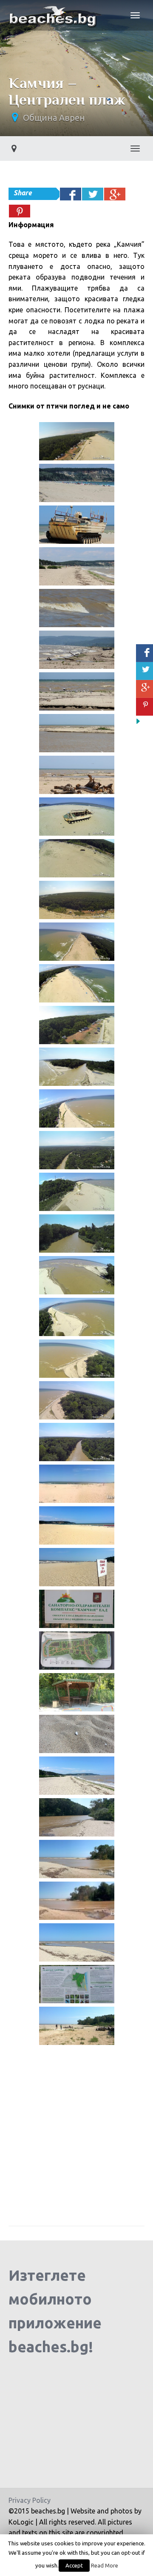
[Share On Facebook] (71, 194)
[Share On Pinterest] (20, 211)
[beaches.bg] (54, 15)
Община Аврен (54, 118)
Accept (74, 2565)
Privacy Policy (30, 2500)
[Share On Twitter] (93, 194)
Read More (105, 2566)
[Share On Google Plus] (115, 194)
